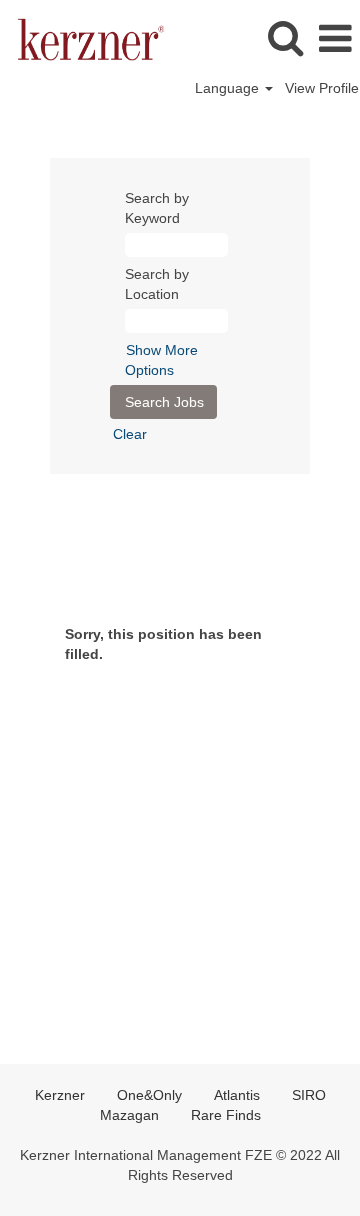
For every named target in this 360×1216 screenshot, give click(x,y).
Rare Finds (226, 1115)
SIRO (309, 1095)
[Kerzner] (83, 38)
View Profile (322, 88)
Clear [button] (130, 434)
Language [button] (229, 88)
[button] (335, 38)
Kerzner (60, 1095)
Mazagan (129, 1115)
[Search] (285, 37)
